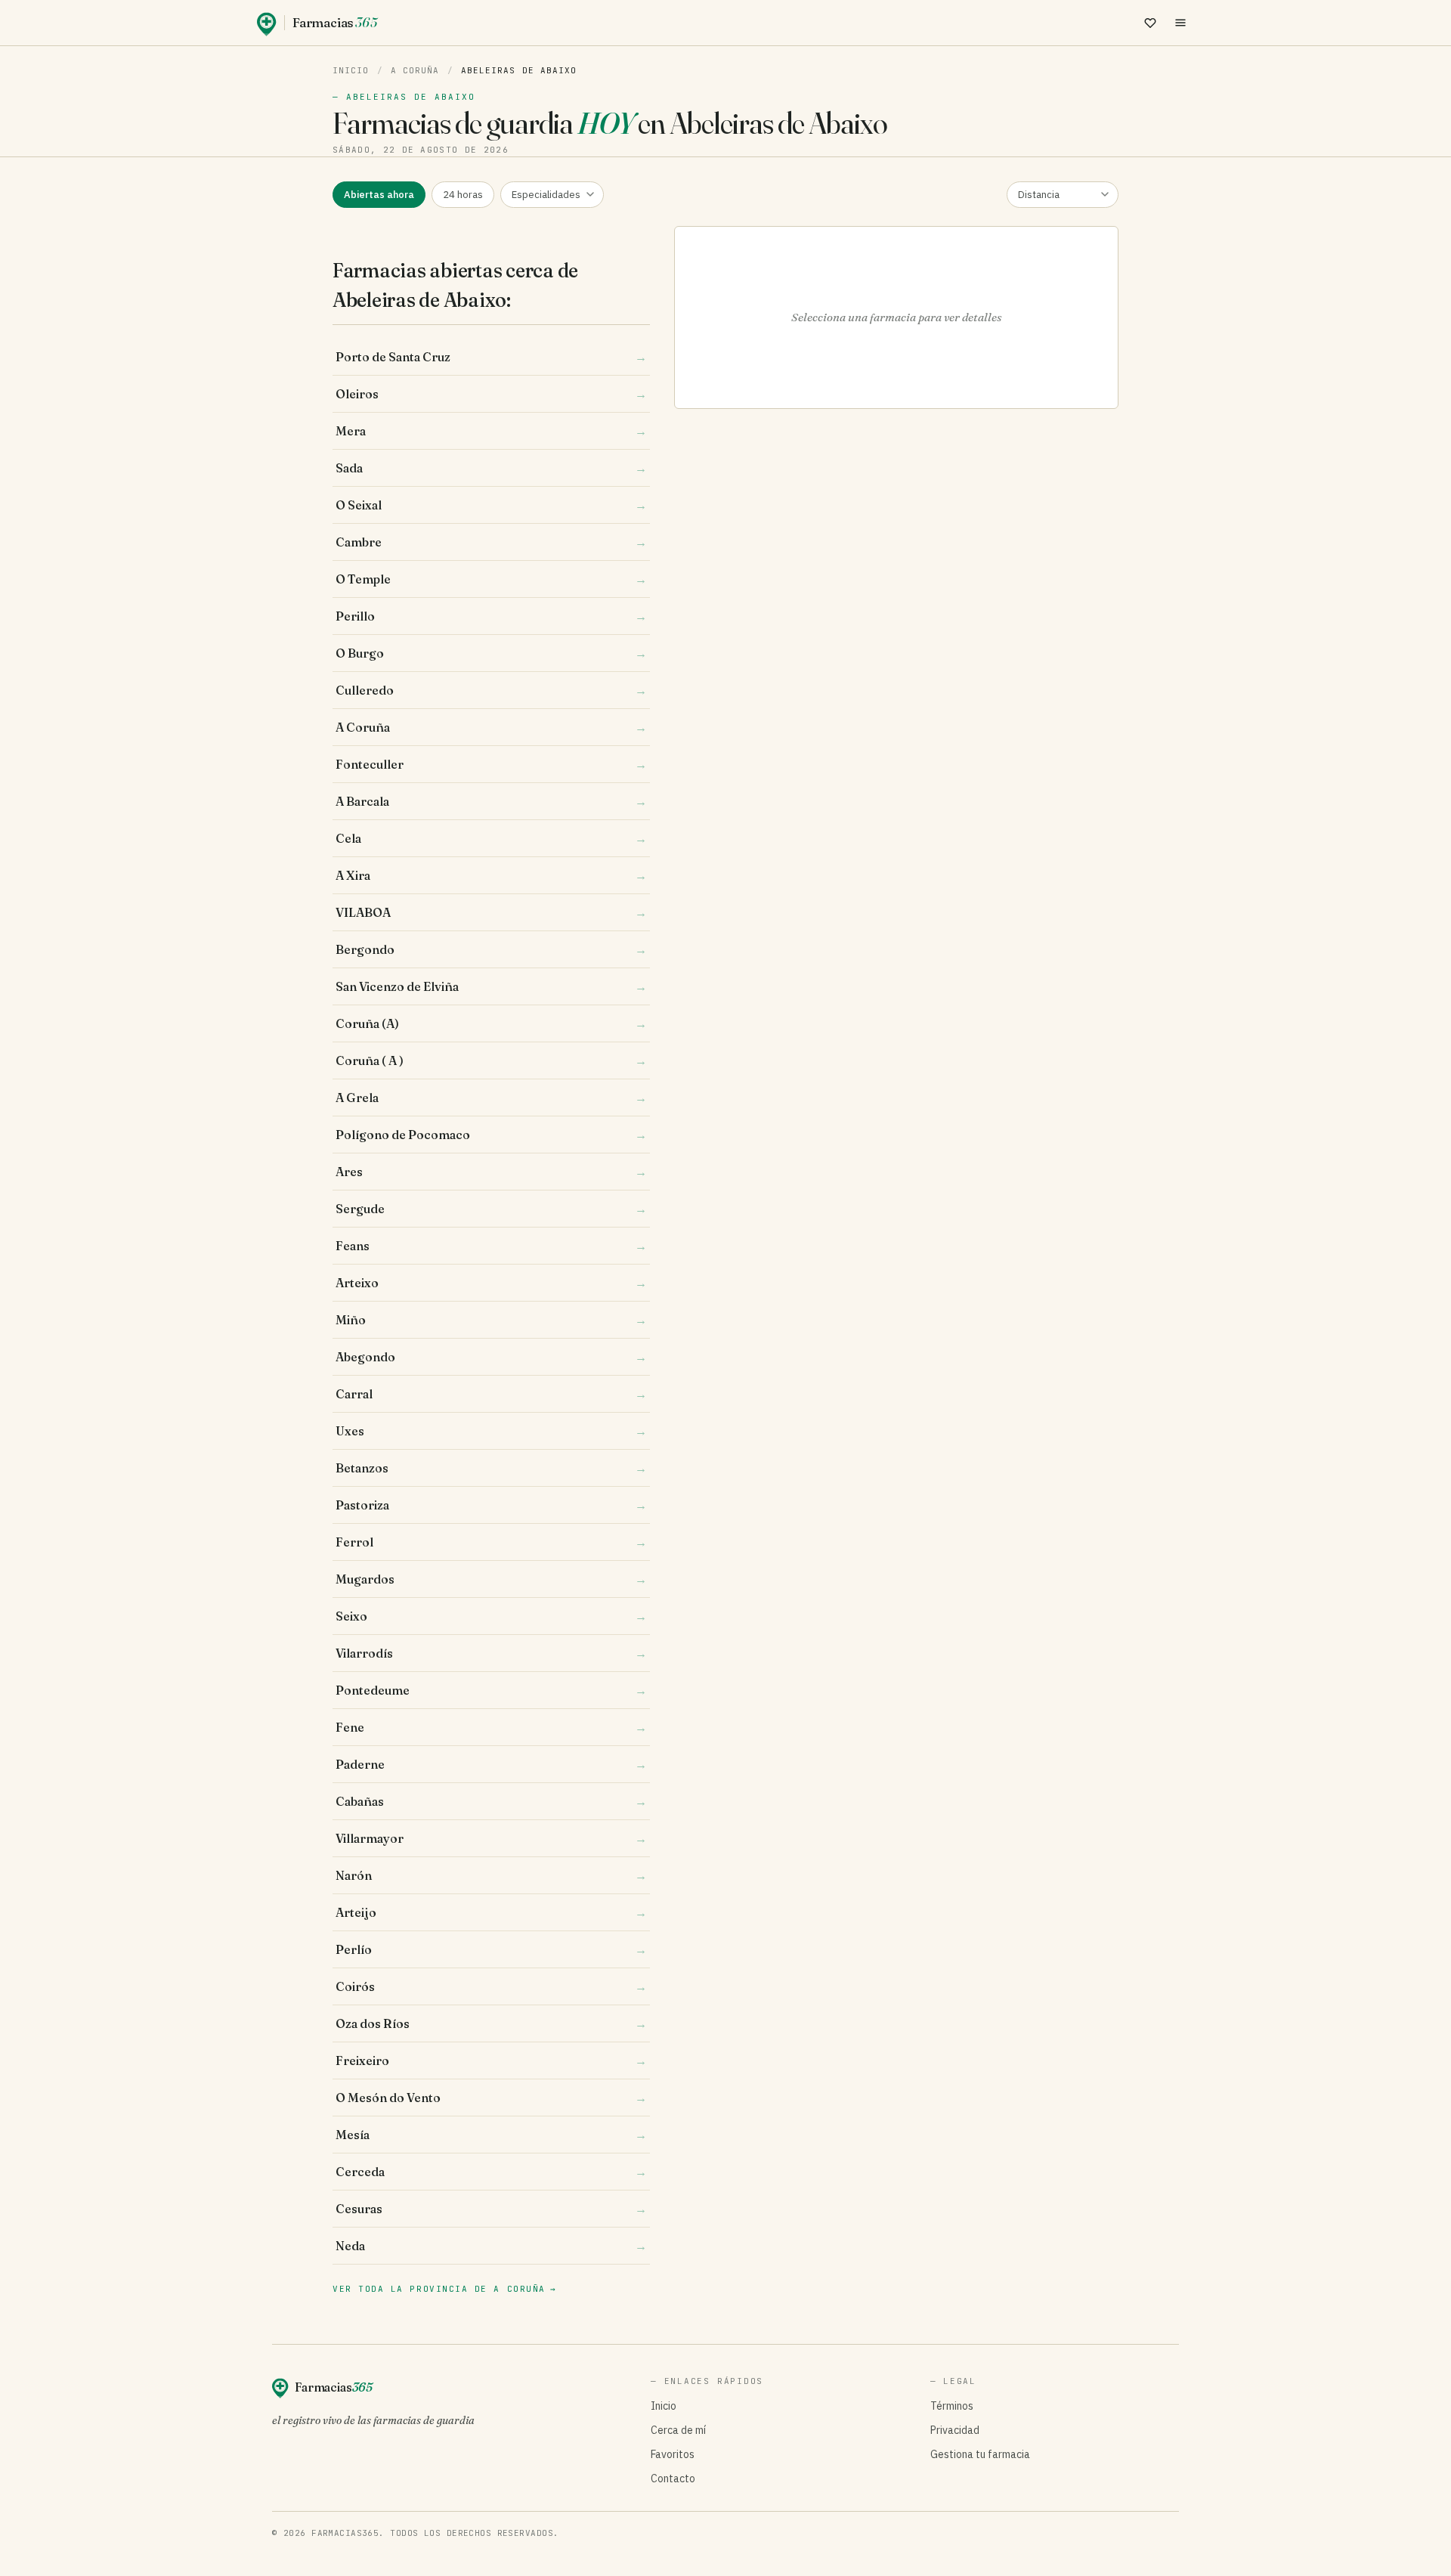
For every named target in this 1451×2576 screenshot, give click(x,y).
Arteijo (491, 1912)
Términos (952, 2406)
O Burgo (491, 653)
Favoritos (673, 2454)
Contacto (673, 2478)
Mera (491, 431)
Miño (491, 1320)
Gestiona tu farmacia (980, 2454)
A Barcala (491, 801)
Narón (491, 1875)
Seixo (491, 1616)
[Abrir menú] (1180, 23)
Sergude (491, 1209)
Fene (491, 1727)
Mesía (491, 2135)
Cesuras (491, 2209)
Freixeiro (491, 2060)
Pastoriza (491, 1505)
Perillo (491, 616)
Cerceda (491, 2172)
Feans (491, 1246)
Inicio (351, 70)
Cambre (491, 542)
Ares (491, 1172)
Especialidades (546, 195)
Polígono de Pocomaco (491, 1135)
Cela (491, 838)
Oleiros (491, 394)
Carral (491, 1394)
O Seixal (491, 505)
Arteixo (491, 1283)
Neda (491, 2246)
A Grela (491, 1098)
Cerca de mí (678, 2430)
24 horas (463, 195)
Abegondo (491, 1357)
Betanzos (491, 1468)
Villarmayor (491, 1838)
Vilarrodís (491, 1653)
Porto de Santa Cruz (491, 357)
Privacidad (955, 2430)
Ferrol (491, 1542)
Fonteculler (491, 764)
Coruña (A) (491, 1023)
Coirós (491, 1986)
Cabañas (491, 1801)
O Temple (491, 579)
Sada (491, 468)
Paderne (491, 1764)
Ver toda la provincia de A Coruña (444, 2289)
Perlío (491, 1949)
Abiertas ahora (379, 195)
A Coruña (415, 70)
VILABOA (491, 912)
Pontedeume (491, 1690)
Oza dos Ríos (491, 2023)
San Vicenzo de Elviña (491, 986)
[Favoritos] (1150, 23)
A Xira (491, 875)
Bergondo (491, 949)
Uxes (491, 1431)
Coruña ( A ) (491, 1060)
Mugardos (491, 1579)
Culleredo (491, 690)
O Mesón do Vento (491, 2098)
